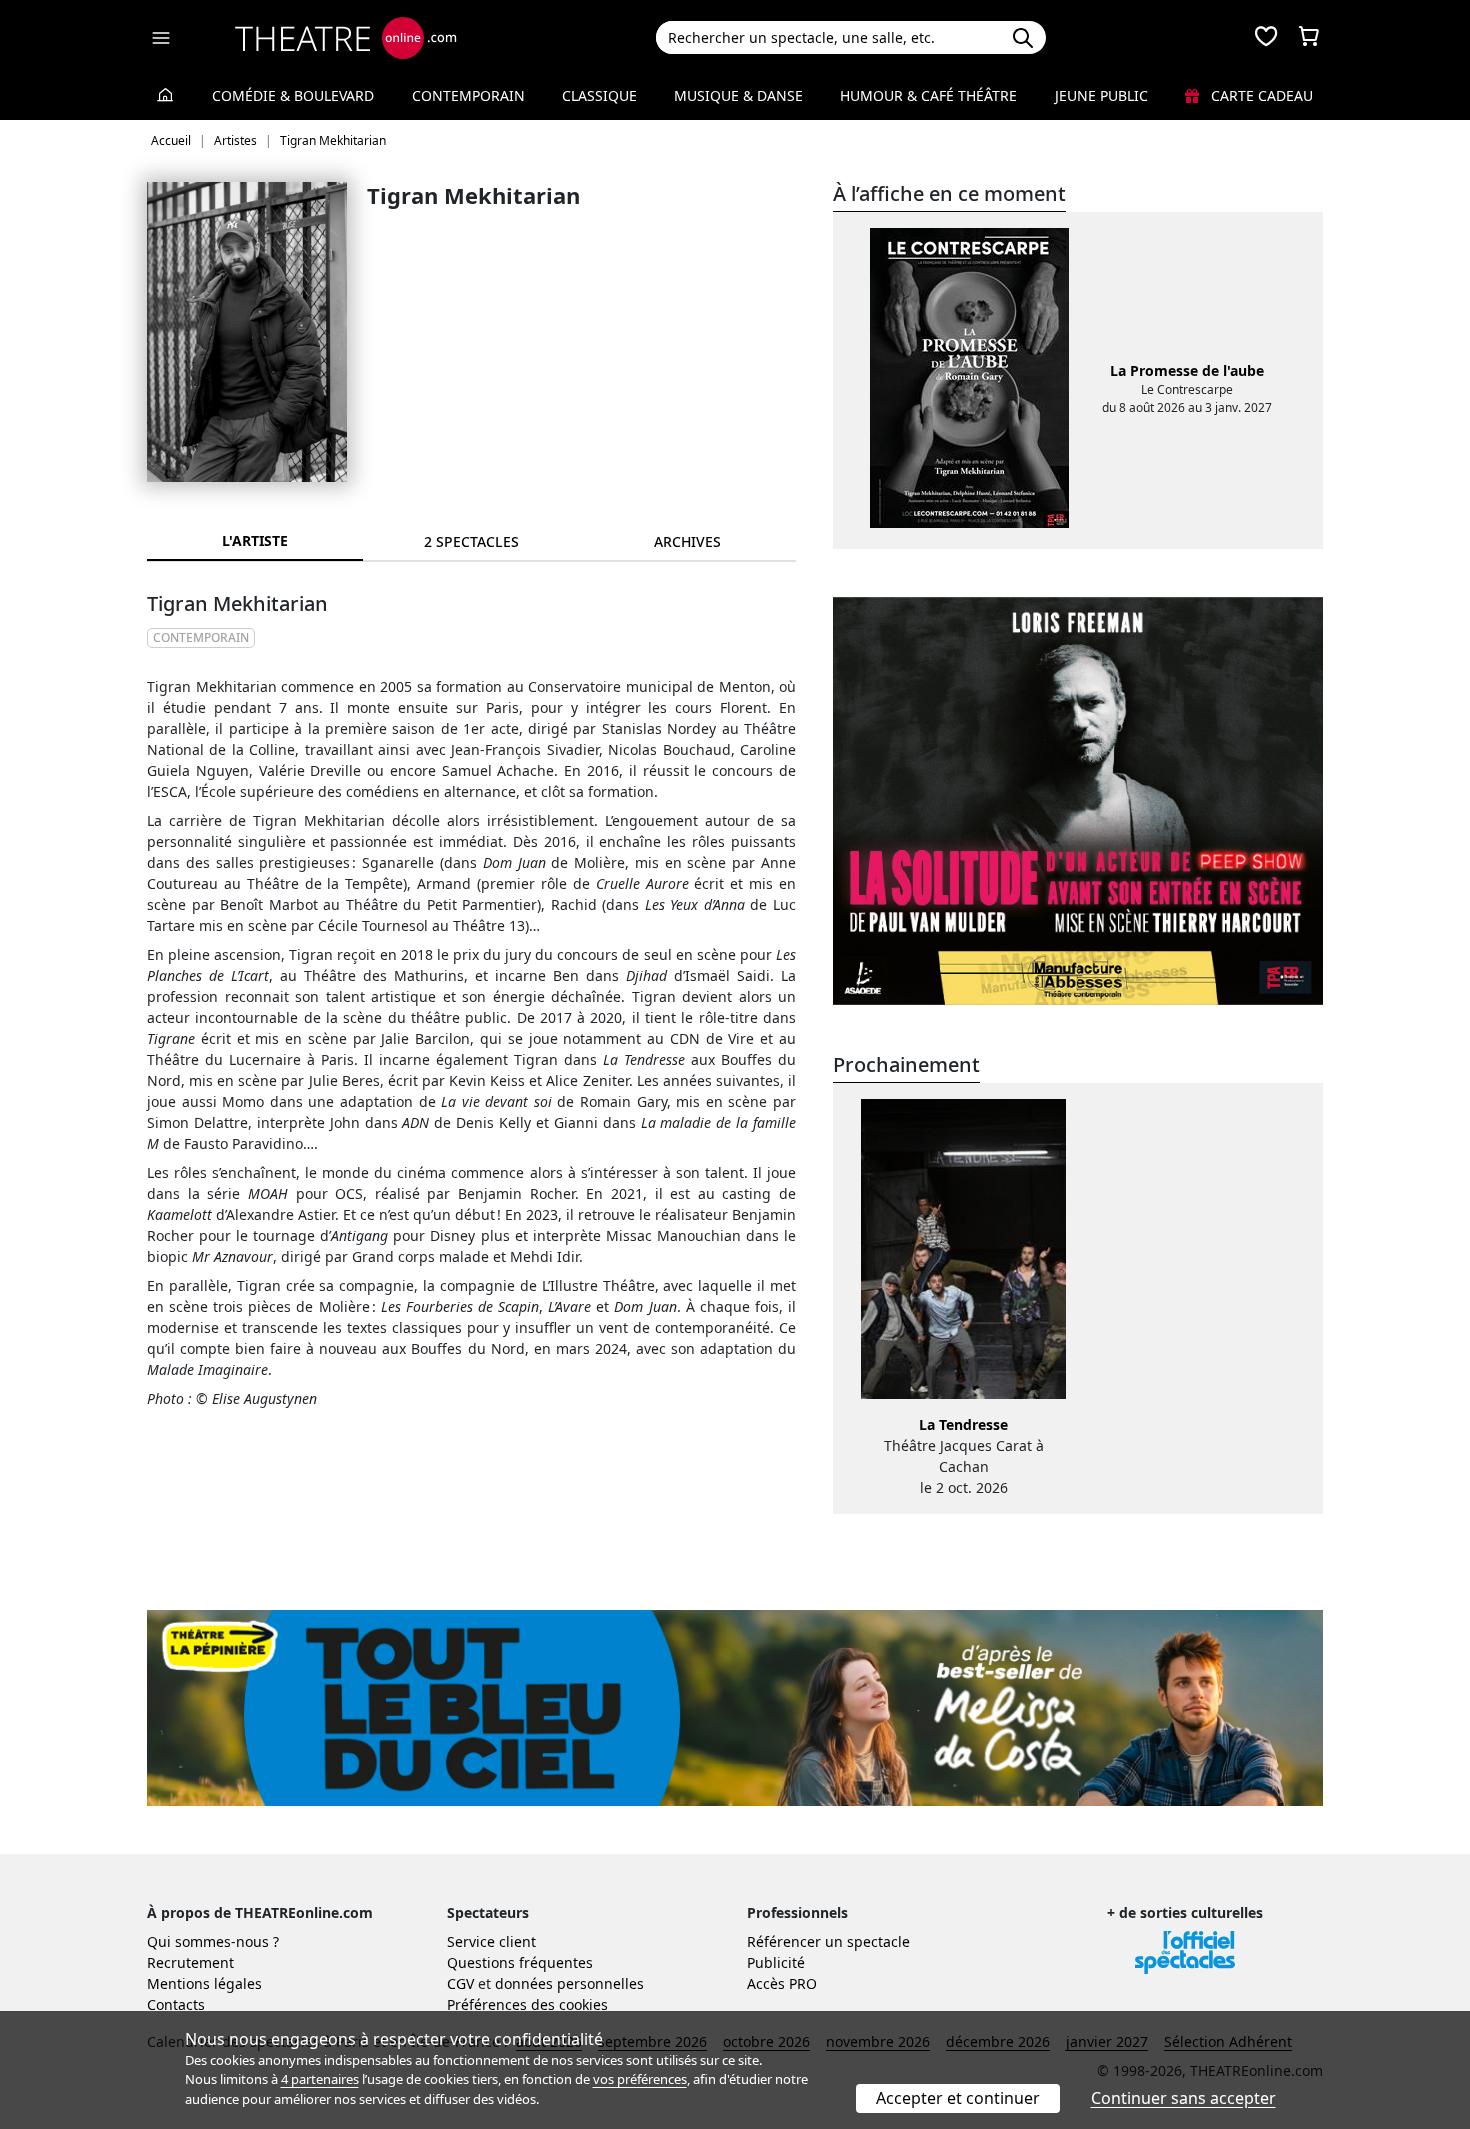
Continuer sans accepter (1183, 2098)
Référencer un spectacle (828, 1941)
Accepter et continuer (958, 2098)
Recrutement (190, 1962)
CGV (460, 1983)
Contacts (176, 2004)
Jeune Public (1101, 95)
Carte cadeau (1260, 95)
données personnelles (569, 1983)
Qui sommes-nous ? (213, 1941)
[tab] (471, 541)
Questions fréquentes (520, 1962)
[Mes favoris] (1266, 38)
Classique (599, 95)
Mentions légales (204, 1983)
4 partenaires (320, 2079)
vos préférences (640, 2079)
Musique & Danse (738, 95)
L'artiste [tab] (255, 540)
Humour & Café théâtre (928, 95)
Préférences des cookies (527, 2004)
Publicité (776, 1962)
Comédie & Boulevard (293, 95)
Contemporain (468, 95)
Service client (491, 1941)
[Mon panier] (1309, 38)
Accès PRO (782, 1983)
